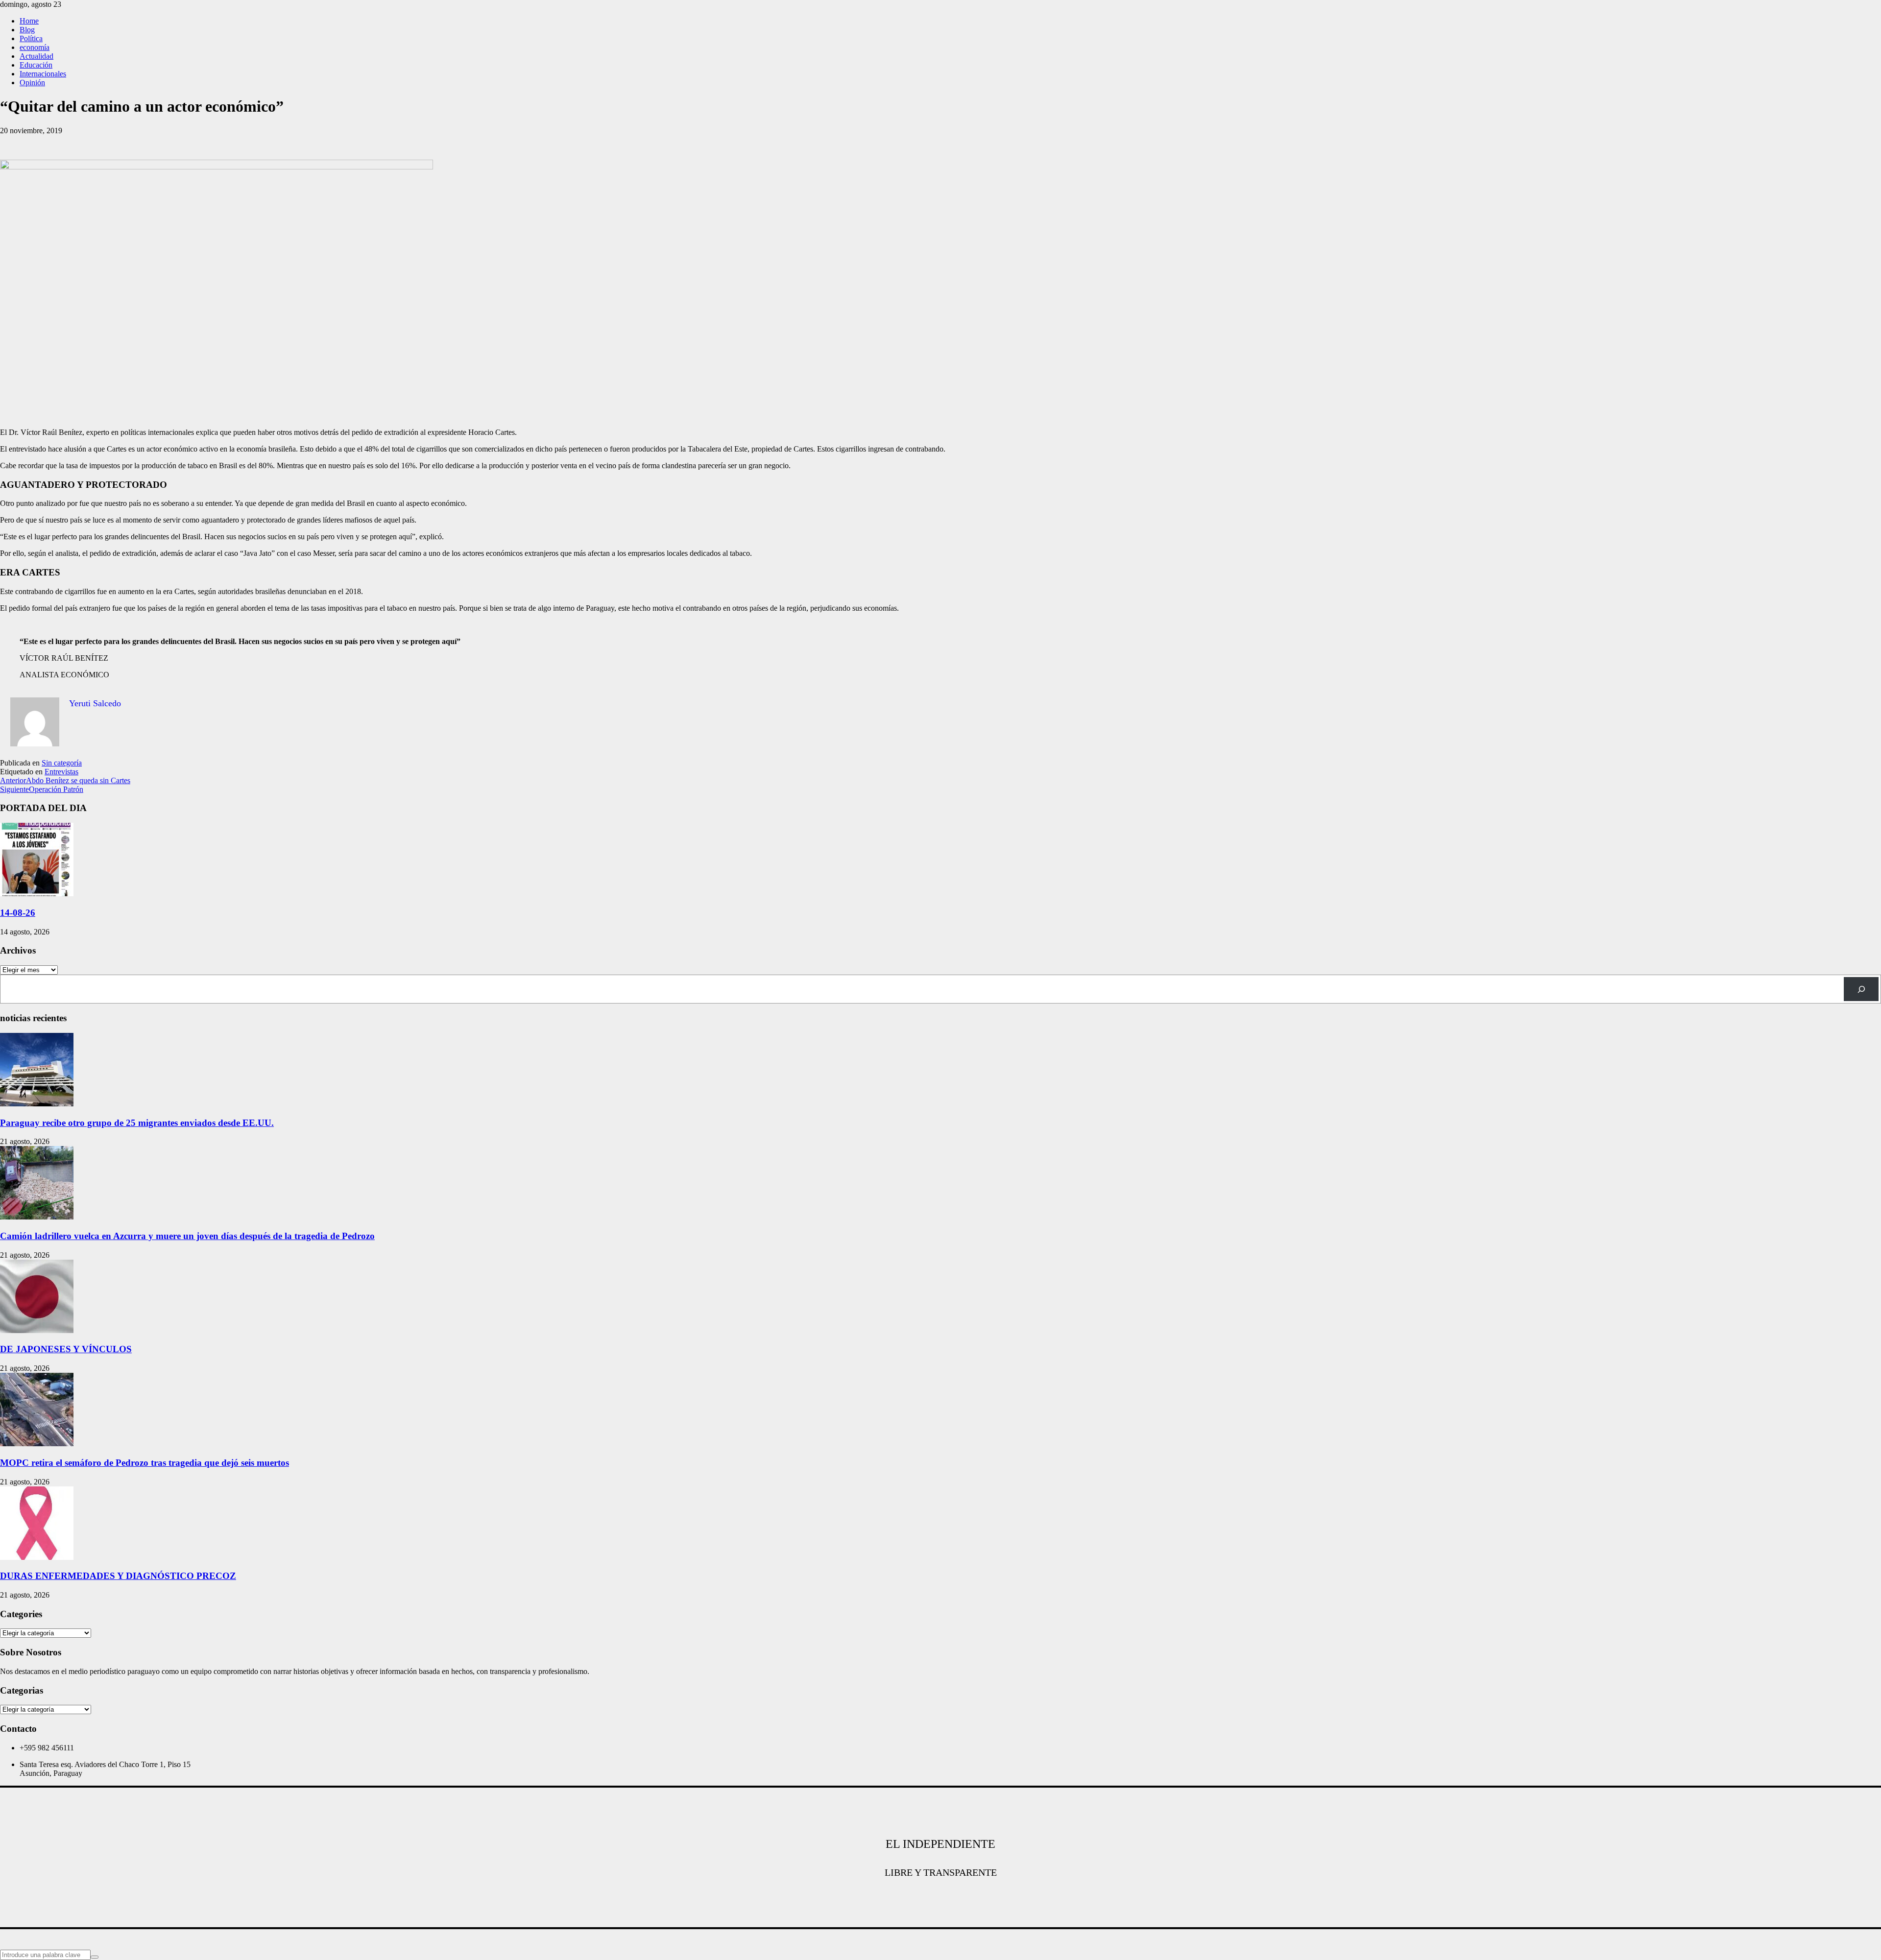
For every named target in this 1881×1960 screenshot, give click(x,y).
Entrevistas (61, 772)
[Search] (1861, 989)
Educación (36, 65)
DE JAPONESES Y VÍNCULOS (66, 1349)
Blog (27, 30)
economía (35, 47)
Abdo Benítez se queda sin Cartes (65, 780)
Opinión (32, 83)
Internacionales (43, 74)
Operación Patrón (42, 789)
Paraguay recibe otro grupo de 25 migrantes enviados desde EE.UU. (137, 1123)
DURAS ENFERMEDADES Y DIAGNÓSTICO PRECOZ (118, 1576)
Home (29, 21)
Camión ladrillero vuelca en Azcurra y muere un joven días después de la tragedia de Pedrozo (187, 1236)
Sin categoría (62, 763)
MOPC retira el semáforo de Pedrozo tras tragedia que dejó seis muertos (145, 1463)
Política (31, 38)
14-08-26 (18, 913)
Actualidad (36, 56)
